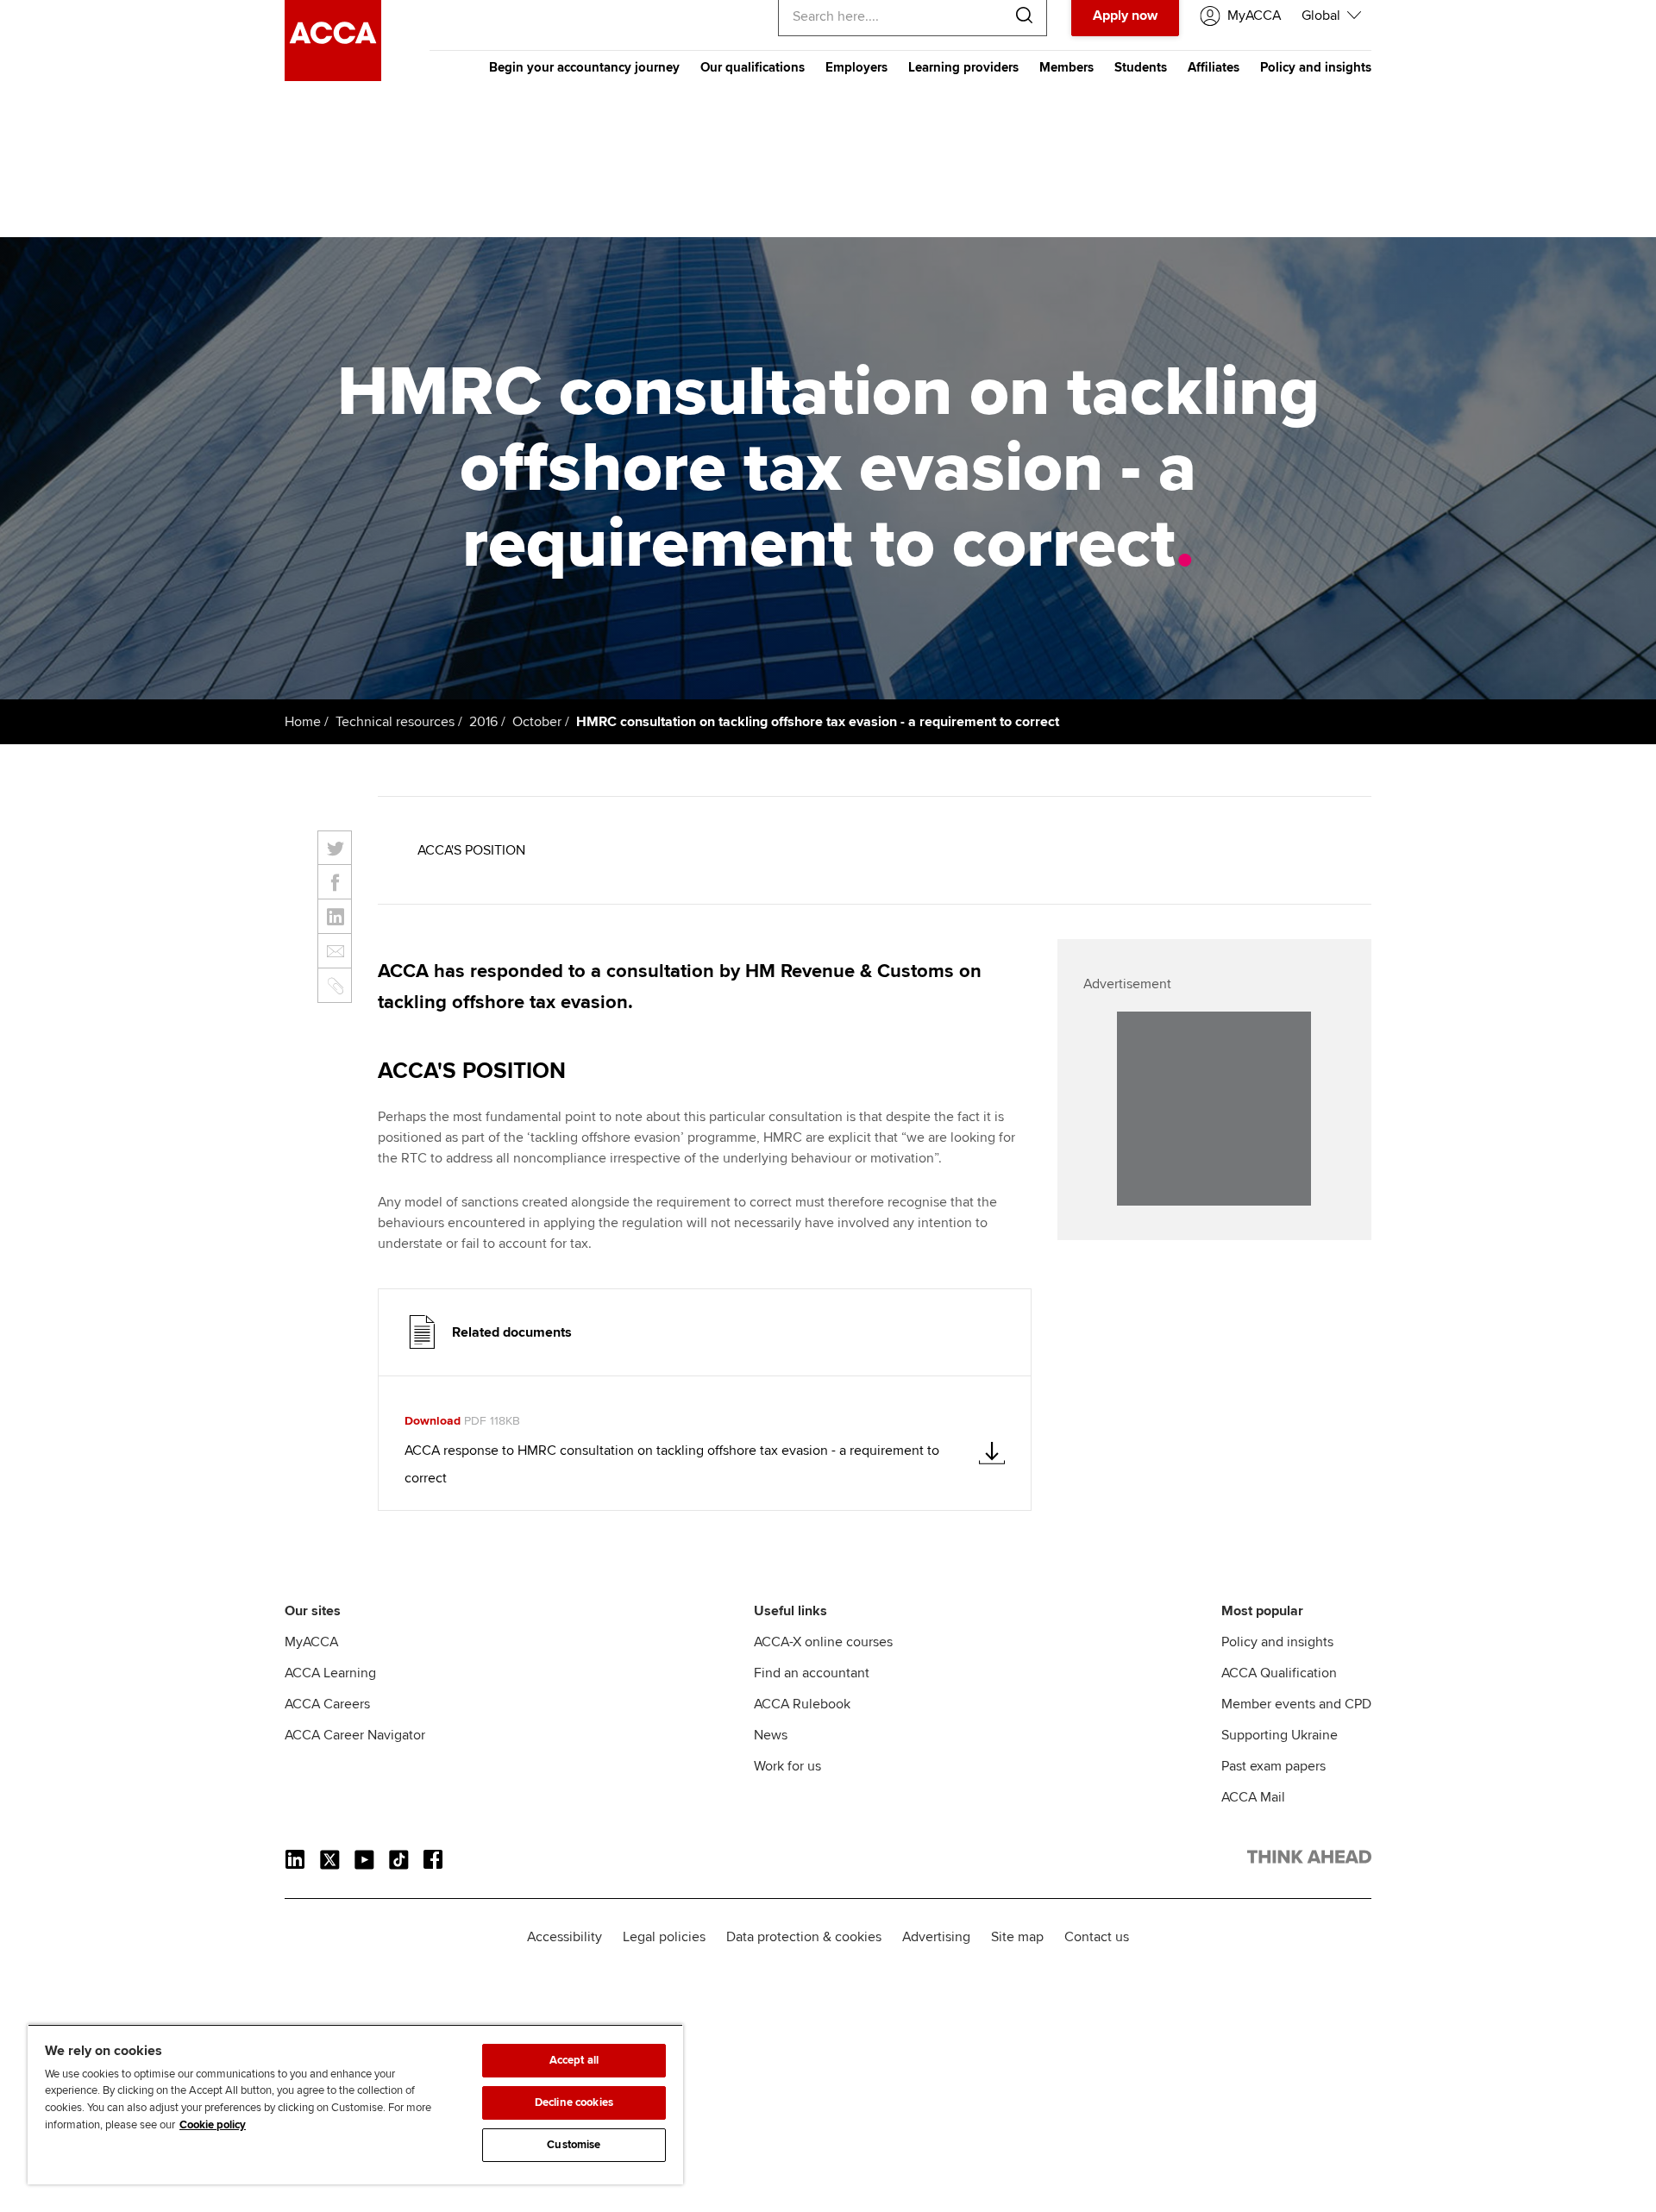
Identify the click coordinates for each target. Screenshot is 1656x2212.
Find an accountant (812, 1673)
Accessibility (565, 1937)
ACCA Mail (1253, 1797)
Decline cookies (574, 2102)
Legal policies (664, 1937)
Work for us (787, 1766)
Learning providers (963, 67)
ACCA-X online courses (823, 1642)
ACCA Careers (327, 1704)
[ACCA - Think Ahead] (333, 77)
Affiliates (1214, 67)
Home (303, 722)
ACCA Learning (330, 1673)
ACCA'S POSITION (471, 850)
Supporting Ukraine (1280, 1735)
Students (1141, 67)
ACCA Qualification (1279, 1673)
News (771, 1735)
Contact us (1097, 1937)
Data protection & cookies (804, 1937)
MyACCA (311, 1642)
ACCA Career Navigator (355, 1735)
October (537, 722)
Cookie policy (213, 2125)
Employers (856, 67)
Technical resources (395, 722)
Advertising (936, 1937)
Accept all (574, 2060)
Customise (574, 2145)
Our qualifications (753, 67)
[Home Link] (1309, 1860)
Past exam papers (1273, 1766)
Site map (1017, 1937)
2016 (483, 722)
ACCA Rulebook (802, 1704)
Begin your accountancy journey (584, 67)
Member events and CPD (1296, 1704)
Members (1066, 67)
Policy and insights (1316, 67)
